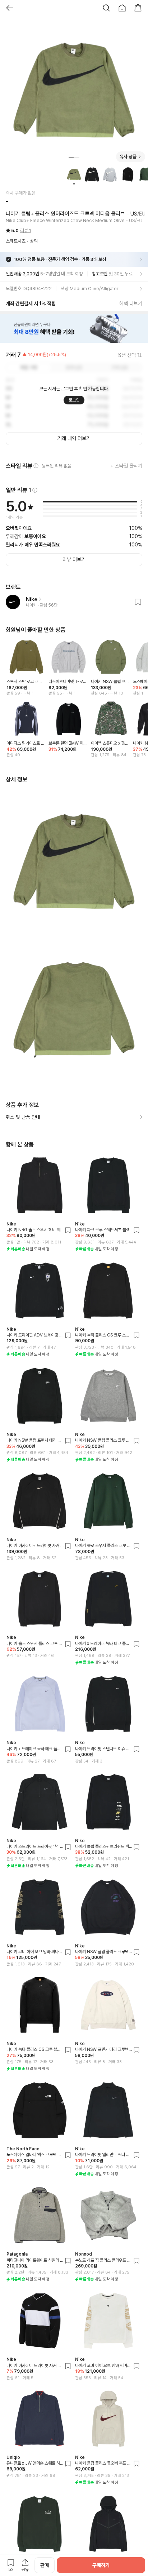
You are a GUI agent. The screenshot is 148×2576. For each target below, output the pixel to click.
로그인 (74, 400)
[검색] (106, 8)
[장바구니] (138, 8)
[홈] (122, 8)
